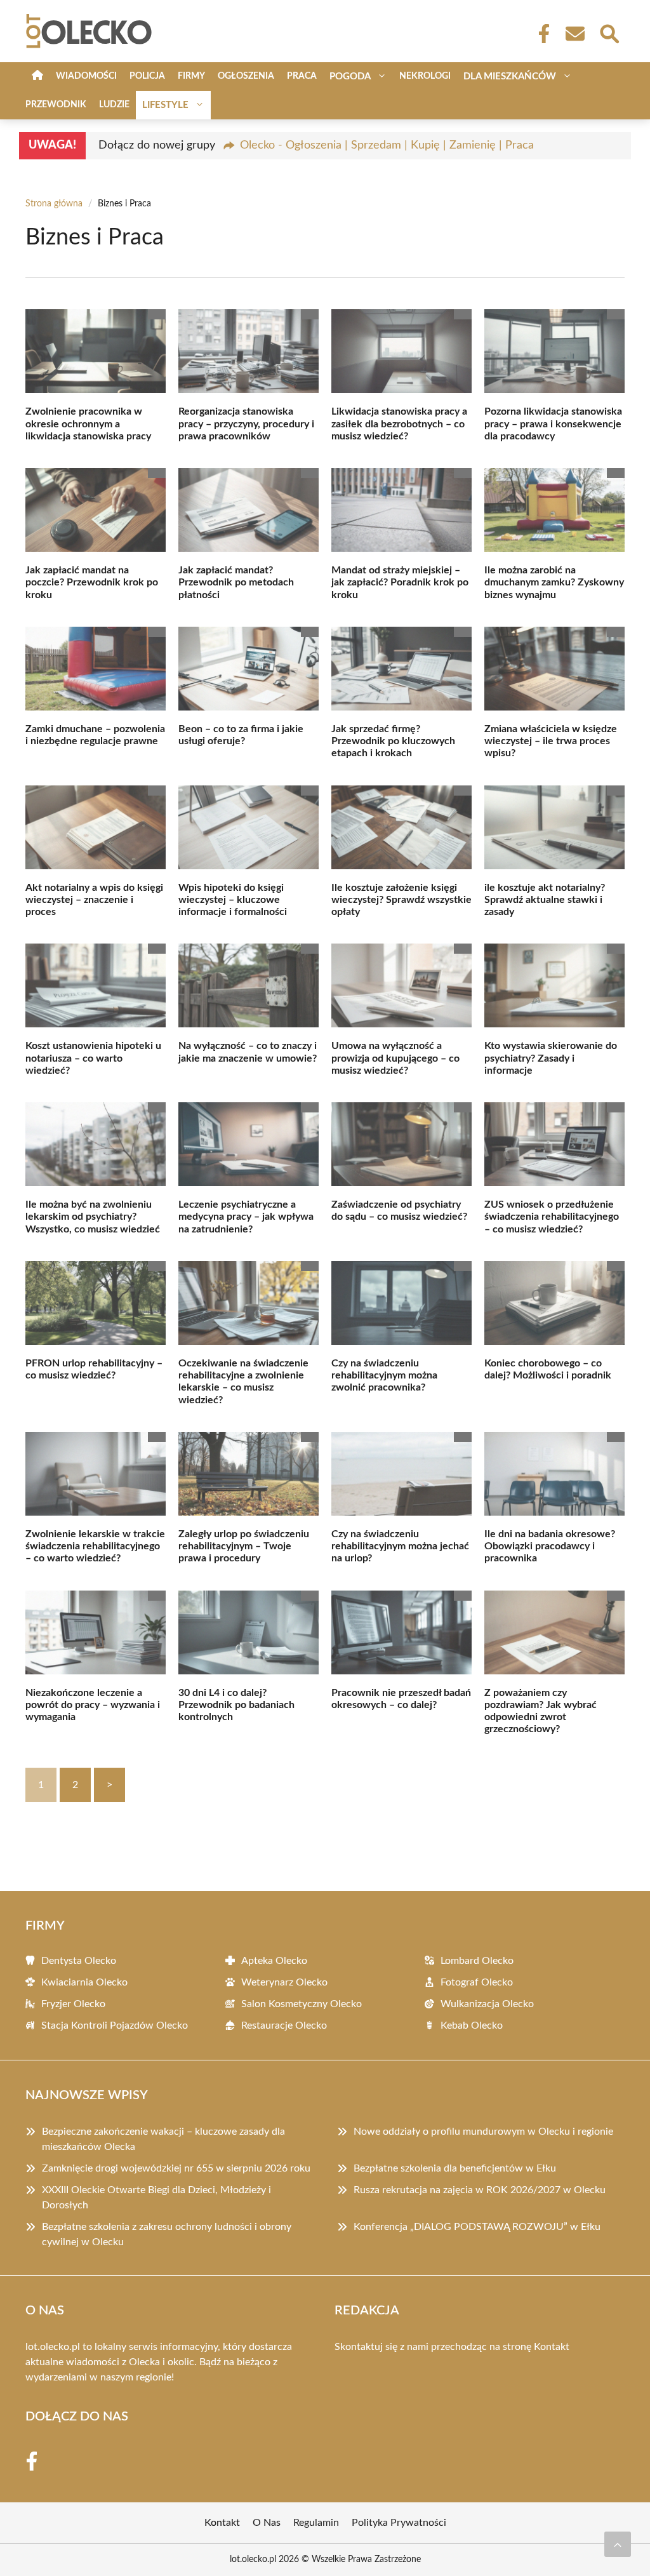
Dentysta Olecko (79, 1961)
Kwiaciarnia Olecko (84, 1982)
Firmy (191, 76)
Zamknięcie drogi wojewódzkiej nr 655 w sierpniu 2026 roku (176, 2168)
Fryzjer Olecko (73, 2004)
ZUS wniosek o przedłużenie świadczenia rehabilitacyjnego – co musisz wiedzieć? (552, 1217)
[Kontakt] (574, 34)
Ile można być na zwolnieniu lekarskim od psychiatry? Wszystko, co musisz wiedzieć (93, 1217)
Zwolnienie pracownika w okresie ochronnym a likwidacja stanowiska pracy (88, 424)
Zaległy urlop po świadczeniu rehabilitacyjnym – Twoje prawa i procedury (244, 1546)
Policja (147, 76)
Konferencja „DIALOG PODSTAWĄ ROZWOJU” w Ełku (477, 2227)
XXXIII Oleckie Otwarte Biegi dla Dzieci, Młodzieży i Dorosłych (156, 2198)
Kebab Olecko (472, 2025)
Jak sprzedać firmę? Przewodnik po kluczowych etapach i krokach (393, 741)
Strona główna (54, 204)
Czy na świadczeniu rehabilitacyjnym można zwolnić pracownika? (384, 1375)
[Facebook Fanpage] (540, 34)
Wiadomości (86, 76)
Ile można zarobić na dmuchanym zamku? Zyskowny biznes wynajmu (554, 582)
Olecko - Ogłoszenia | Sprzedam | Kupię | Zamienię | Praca (387, 145)
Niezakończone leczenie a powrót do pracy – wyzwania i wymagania (93, 1705)
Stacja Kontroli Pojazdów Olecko (115, 2025)
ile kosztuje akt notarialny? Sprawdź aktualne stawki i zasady (545, 900)
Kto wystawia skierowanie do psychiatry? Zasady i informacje (551, 1058)
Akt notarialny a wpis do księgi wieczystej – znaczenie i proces (94, 900)
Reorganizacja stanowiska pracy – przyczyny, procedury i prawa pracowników (246, 424)
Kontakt (552, 2347)
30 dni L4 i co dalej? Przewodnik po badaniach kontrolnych (236, 1705)
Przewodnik (56, 105)
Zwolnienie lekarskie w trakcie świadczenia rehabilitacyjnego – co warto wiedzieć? (95, 1546)
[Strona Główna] (37, 77)
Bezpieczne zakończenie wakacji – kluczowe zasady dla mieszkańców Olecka (163, 2139)
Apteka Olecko (274, 1961)
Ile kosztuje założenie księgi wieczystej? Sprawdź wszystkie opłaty (401, 900)
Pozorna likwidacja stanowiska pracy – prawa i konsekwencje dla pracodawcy (553, 424)
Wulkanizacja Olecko (487, 2004)
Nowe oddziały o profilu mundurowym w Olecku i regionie (483, 2132)
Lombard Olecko (477, 1961)
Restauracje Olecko (284, 2025)
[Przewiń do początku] (618, 2544)
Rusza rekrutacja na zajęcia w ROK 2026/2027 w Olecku (480, 2190)
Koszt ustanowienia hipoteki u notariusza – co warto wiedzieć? (93, 1058)
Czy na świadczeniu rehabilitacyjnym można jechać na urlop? (400, 1546)
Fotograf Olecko (477, 1982)
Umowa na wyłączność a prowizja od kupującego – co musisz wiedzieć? (395, 1058)
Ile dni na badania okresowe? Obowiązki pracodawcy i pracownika (550, 1546)
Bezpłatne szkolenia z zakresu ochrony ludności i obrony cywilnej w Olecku (167, 2234)
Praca (302, 76)
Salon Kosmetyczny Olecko (302, 2004)
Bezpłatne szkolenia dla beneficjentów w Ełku (455, 2168)
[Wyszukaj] (609, 32)
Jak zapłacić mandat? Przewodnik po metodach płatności (236, 582)
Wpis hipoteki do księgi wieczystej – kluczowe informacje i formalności (233, 900)
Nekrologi (425, 76)
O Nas (267, 2523)
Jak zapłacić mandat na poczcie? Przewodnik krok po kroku (92, 582)
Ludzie (114, 105)
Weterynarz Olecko (284, 1982)
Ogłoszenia (246, 76)
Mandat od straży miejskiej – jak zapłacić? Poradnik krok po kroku (400, 582)
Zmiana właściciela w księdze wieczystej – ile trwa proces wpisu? (551, 741)
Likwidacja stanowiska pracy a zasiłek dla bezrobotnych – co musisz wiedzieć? (399, 424)
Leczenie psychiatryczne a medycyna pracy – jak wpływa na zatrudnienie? (246, 1217)
